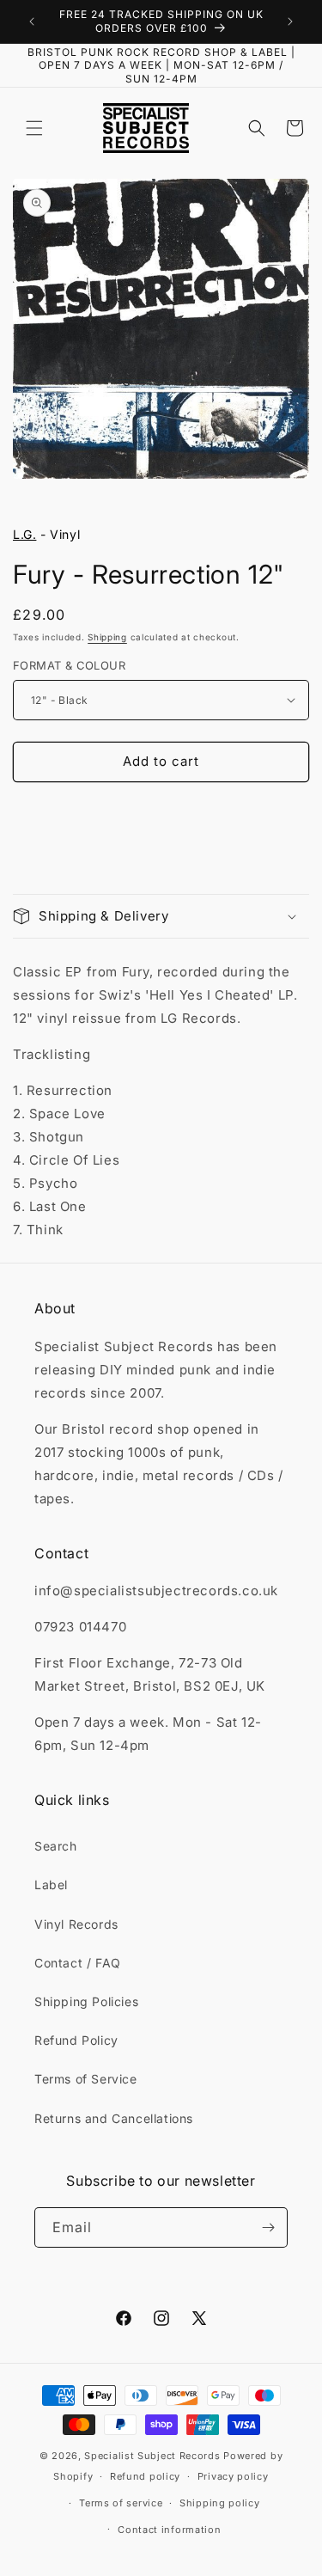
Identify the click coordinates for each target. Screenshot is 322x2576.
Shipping (107, 637)
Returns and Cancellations (114, 2118)
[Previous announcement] (32, 21)
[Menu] (34, 128)
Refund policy (145, 2476)
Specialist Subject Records (152, 2456)
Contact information (169, 2530)
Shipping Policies (86, 2001)
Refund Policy (76, 2040)
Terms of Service (86, 2079)
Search (56, 1846)
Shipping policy (220, 2503)
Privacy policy (233, 2476)
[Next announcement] (290, 21)
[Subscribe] (268, 2227)
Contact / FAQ (78, 1963)
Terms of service (121, 2503)
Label (51, 1885)
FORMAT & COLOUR (69, 665)
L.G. (24, 534)
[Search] (257, 128)
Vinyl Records (76, 1924)
